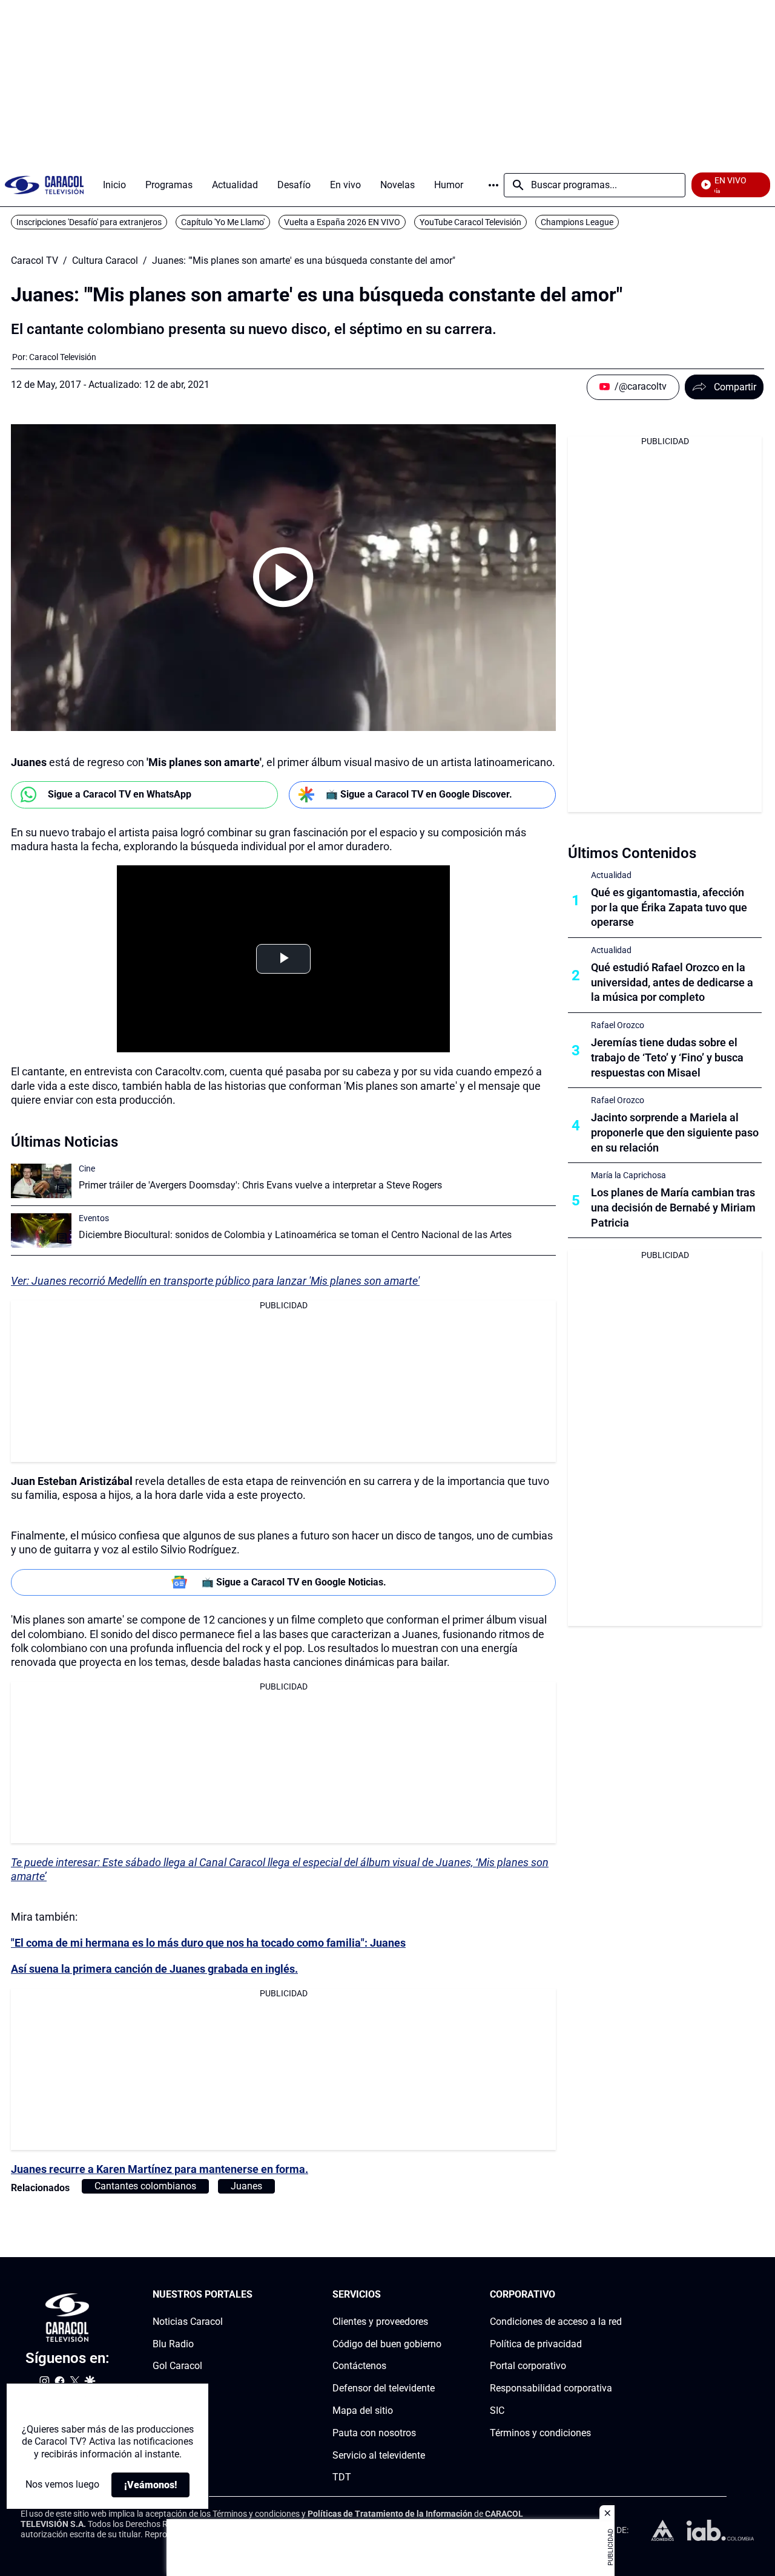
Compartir (735, 387)
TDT (342, 2477)
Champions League (577, 222)
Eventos (94, 1218)
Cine (87, 1168)
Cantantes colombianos (145, 2186)
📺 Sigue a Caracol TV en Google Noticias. (294, 1582)
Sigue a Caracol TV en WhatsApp (120, 794)
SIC (497, 2410)
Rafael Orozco (618, 1025)
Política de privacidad (536, 2344)
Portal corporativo (528, 2366)
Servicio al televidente (379, 2455)
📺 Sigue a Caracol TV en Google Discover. (419, 794)
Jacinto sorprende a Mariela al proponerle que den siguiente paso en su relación (675, 1132)
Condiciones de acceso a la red (556, 2322)
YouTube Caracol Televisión (470, 222)
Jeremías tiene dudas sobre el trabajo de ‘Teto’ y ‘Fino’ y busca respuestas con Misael (667, 1057)
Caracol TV (35, 261)
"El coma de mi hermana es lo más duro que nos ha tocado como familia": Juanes (208, 1943)
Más (493, 185)
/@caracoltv (641, 386)
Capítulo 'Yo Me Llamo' (223, 222)
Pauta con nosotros (374, 2433)
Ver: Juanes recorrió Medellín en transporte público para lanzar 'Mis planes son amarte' (215, 1281)
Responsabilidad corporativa (551, 2388)
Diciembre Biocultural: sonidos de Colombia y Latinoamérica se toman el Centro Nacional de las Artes (295, 1235)
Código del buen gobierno (387, 2344)
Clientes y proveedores (380, 2322)
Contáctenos (359, 2366)
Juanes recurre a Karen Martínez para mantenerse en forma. (160, 2169)
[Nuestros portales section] (256, 2295)
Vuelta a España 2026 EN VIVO (342, 222)
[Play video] (283, 577)
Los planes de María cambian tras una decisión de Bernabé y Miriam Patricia (673, 1208)
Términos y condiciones (540, 2433)
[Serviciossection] (438, 2295)
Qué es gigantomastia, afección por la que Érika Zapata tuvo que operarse (669, 907)
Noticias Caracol (188, 2322)
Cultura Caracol (105, 261)
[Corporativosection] (618, 2295)
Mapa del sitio (363, 2410)
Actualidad (611, 875)
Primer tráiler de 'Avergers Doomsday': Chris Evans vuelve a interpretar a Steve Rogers (260, 1185)
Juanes (246, 2186)
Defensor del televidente (384, 2388)
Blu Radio (173, 2344)
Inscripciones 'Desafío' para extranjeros (89, 222)
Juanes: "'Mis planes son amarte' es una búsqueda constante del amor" (304, 261)
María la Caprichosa (628, 1175)
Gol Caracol (177, 2366)
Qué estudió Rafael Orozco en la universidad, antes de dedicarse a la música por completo (672, 982)
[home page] (44, 185)
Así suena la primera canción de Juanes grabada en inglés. (154, 1969)
